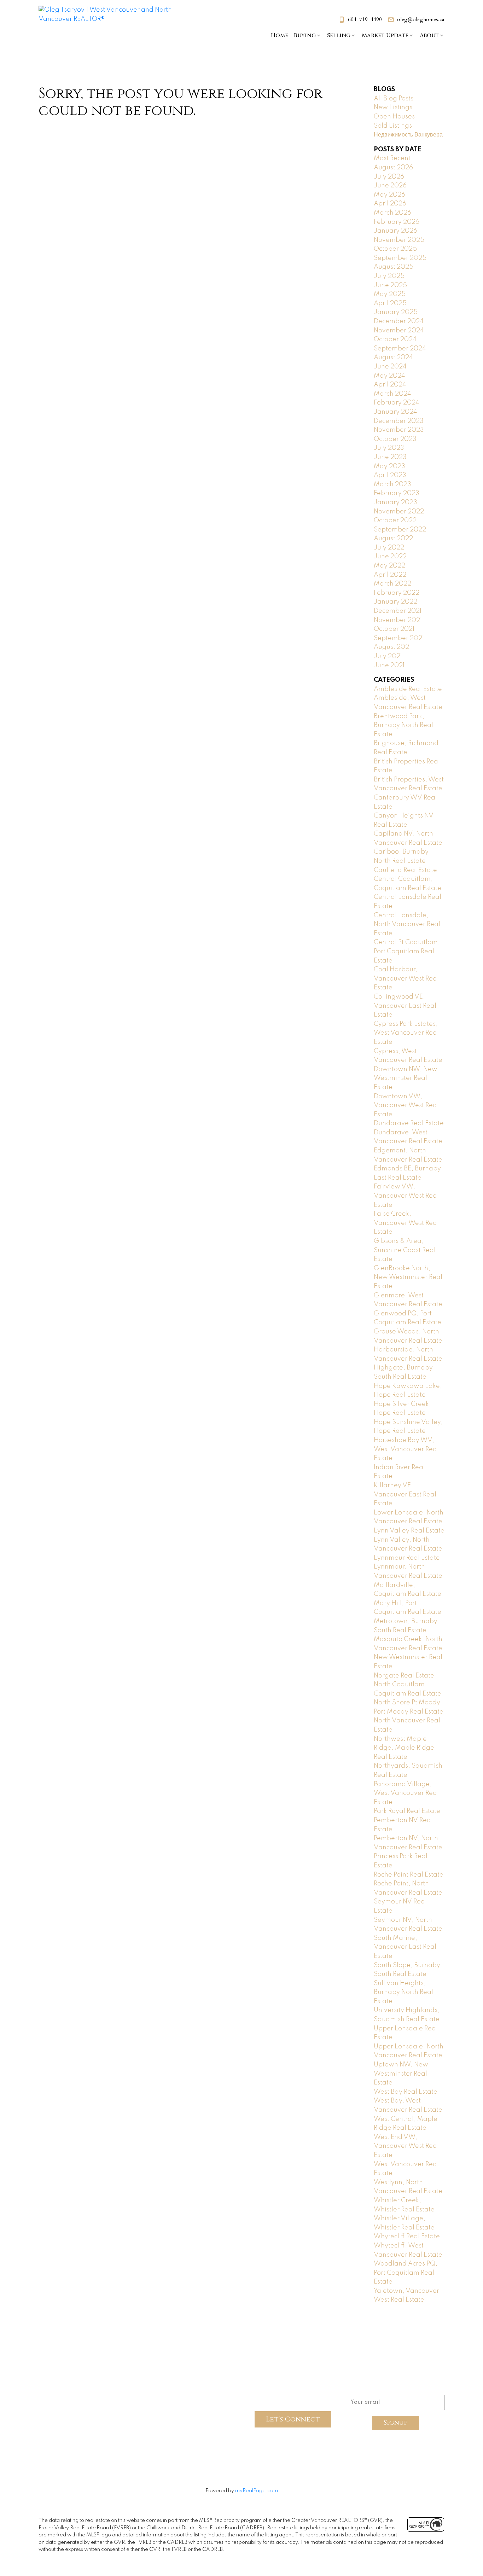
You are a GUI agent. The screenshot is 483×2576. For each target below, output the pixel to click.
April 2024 (390, 385)
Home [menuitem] (280, 35)
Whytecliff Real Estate (407, 2237)
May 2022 (389, 566)
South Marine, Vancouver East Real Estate (405, 1947)
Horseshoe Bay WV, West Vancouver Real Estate (406, 1449)
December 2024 (399, 321)
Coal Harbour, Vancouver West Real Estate (406, 979)
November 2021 (398, 620)
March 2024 (392, 394)
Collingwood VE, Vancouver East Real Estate (405, 1006)
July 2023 (389, 448)
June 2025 (390, 285)
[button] (360, 20)
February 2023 (397, 493)
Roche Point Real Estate (409, 1875)
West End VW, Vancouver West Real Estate (406, 2146)
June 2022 (390, 557)
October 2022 (395, 521)
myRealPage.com (257, 2491)
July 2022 (389, 548)
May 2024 (389, 376)
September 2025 (400, 258)
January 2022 (395, 602)
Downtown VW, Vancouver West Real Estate (406, 1106)
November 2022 (399, 512)
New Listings (393, 107)
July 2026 (389, 177)
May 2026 (389, 195)
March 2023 (392, 484)
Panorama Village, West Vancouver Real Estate (406, 1793)
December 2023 (399, 421)
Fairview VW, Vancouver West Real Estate (406, 1196)
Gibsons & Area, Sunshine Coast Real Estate (405, 1250)
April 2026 (390, 204)
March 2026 (392, 213)
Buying (305, 35)
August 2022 (393, 539)
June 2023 (390, 457)
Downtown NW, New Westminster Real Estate (406, 1078)
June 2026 (390, 186)
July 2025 (389, 276)
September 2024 (400, 349)
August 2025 (394, 267)
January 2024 (395, 412)
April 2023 (390, 475)
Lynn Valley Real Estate (409, 1531)
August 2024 (393, 357)
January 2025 (396, 312)
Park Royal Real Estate (407, 1811)
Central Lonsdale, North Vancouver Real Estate (407, 924)
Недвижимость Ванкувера (408, 135)
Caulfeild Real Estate (405, 870)
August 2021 (392, 647)
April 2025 (390, 303)
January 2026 (395, 231)
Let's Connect (293, 2419)
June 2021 (389, 665)
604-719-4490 (365, 20)
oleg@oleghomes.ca (421, 20)
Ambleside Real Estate (408, 689)
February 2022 (397, 593)
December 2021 (398, 611)
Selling (339, 35)
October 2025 (395, 249)
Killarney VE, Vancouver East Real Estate (405, 1495)
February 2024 (397, 403)
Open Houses (394, 117)
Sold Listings (393, 126)
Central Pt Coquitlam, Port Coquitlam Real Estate (407, 951)
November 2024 (399, 331)
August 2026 (393, 168)
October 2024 (395, 339)
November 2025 (399, 240)
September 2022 (400, 530)
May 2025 (390, 294)
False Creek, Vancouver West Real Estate (406, 1223)
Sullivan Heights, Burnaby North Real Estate (403, 1992)
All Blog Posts (394, 99)
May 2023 (389, 466)
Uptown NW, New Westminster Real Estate (401, 2074)
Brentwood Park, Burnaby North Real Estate (403, 725)
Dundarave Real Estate (409, 1123)
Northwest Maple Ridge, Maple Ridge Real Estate (404, 1748)
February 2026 (397, 222)
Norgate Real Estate (404, 1676)
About (429, 35)
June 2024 (390, 367)
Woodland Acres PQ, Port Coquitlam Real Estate (406, 2273)
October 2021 (394, 629)
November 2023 (399, 430)
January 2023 (395, 502)
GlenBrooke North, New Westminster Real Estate (408, 1277)
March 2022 (392, 584)
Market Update (385, 35)
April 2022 (390, 575)
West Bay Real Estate (406, 2092)
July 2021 (388, 656)
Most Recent (392, 158)
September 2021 (399, 638)
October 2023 (395, 439)
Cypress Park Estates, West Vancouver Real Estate (406, 1033)
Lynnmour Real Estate (407, 1558)
